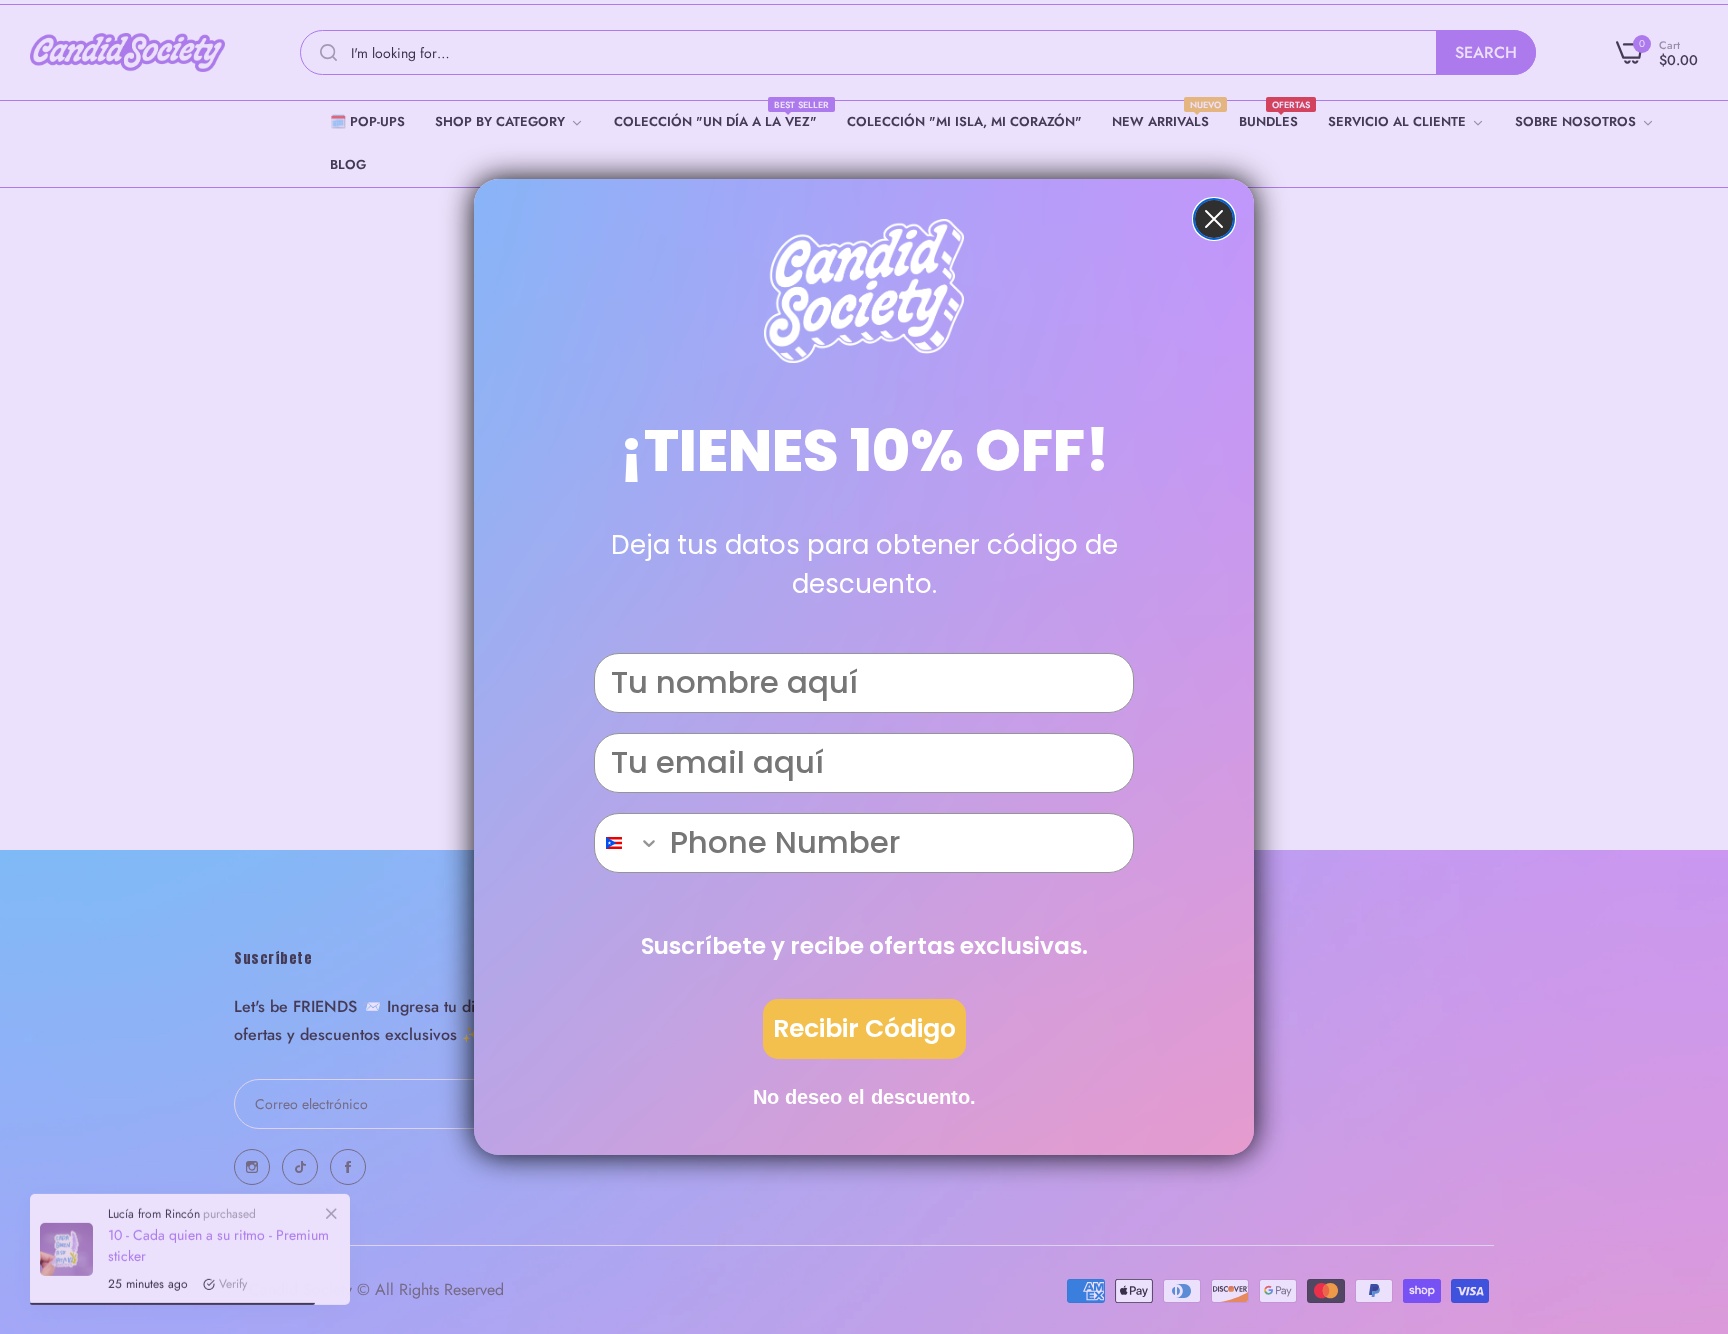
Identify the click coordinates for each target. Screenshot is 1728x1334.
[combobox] (627, 843)
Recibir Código (864, 1028)
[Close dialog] (1214, 219)
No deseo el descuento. (864, 1097)
